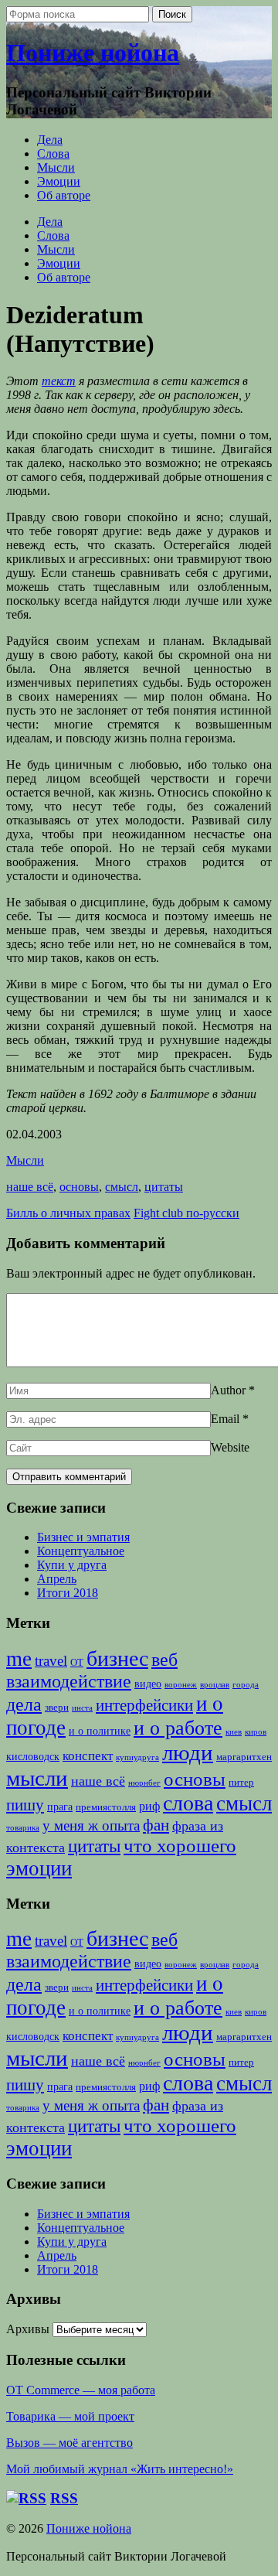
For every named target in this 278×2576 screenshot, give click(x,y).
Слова (53, 154)
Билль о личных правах (68, 1213)
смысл (122, 1187)
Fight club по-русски (186, 1213)
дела (24, 1704)
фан (156, 1825)
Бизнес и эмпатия (83, 1537)
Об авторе (64, 195)
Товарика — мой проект (70, 2416)
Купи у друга (72, 1565)
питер (241, 1783)
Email (225, 1419)
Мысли (56, 167)
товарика (23, 1828)
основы (79, 1187)
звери (57, 1708)
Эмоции (59, 181)
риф (149, 1807)
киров (256, 1732)
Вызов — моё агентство (69, 2443)
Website (230, 1447)
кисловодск (33, 1756)
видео (148, 1684)
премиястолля (106, 1807)
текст (59, 381)
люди (188, 1752)
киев (234, 1732)
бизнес (117, 1658)
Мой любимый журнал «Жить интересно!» (120, 2469)
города (246, 1685)
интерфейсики (144, 1705)
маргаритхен (244, 1757)
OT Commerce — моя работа (81, 2390)
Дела (50, 140)
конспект (88, 1756)
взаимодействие (69, 1681)
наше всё (30, 1187)
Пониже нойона (93, 53)
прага (60, 1807)
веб (164, 1660)
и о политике (100, 1731)
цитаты (164, 1187)
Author (228, 1390)
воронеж (181, 1685)
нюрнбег (144, 1783)
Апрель (57, 1579)
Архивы (28, 2329)
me (19, 1659)
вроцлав (215, 1685)
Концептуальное (81, 1551)
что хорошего (180, 1846)
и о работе (178, 1728)
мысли (37, 1778)
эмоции (39, 1868)
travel (51, 1661)
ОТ (77, 1663)
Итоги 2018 (68, 1593)
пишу (25, 1805)
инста (82, 1708)
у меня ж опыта (91, 1825)
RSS (64, 2498)
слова (188, 1803)
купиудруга (137, 1757)
